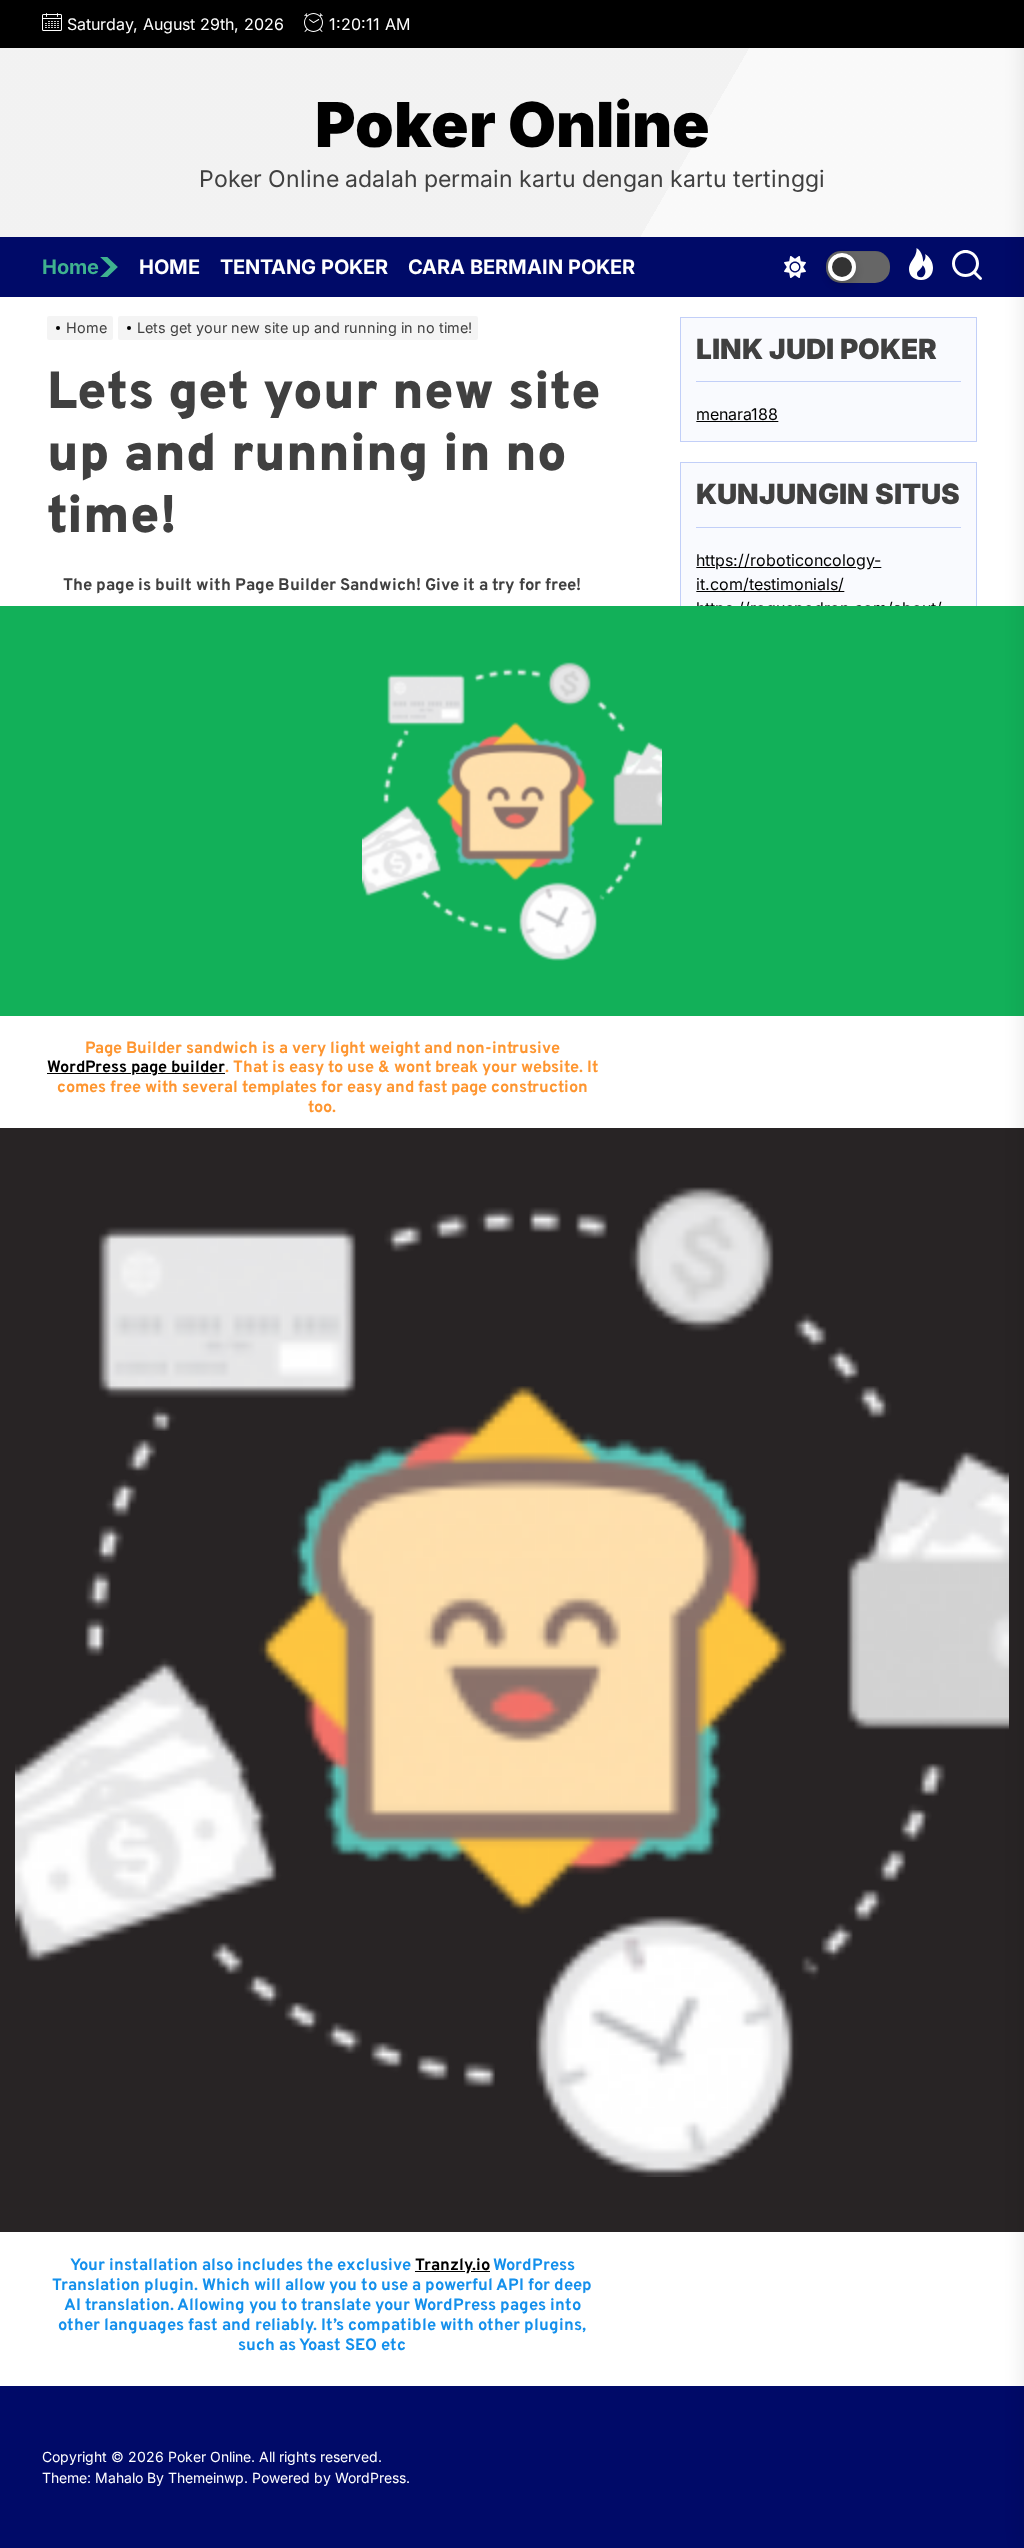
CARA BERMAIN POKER (521, 267)
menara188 (737, 414)
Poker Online (512, 125)
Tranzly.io (452, 2265)
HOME (169, 267)
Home (70, 267)
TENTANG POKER (304, 267)
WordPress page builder (136, 1068)
